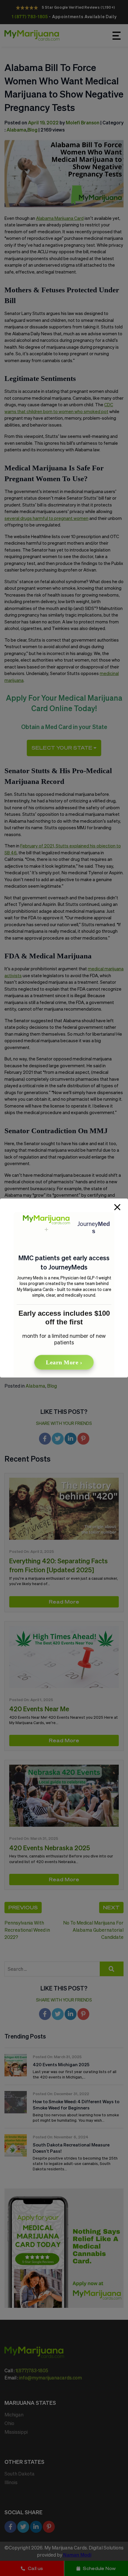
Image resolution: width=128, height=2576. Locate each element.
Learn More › (64, 1362)
